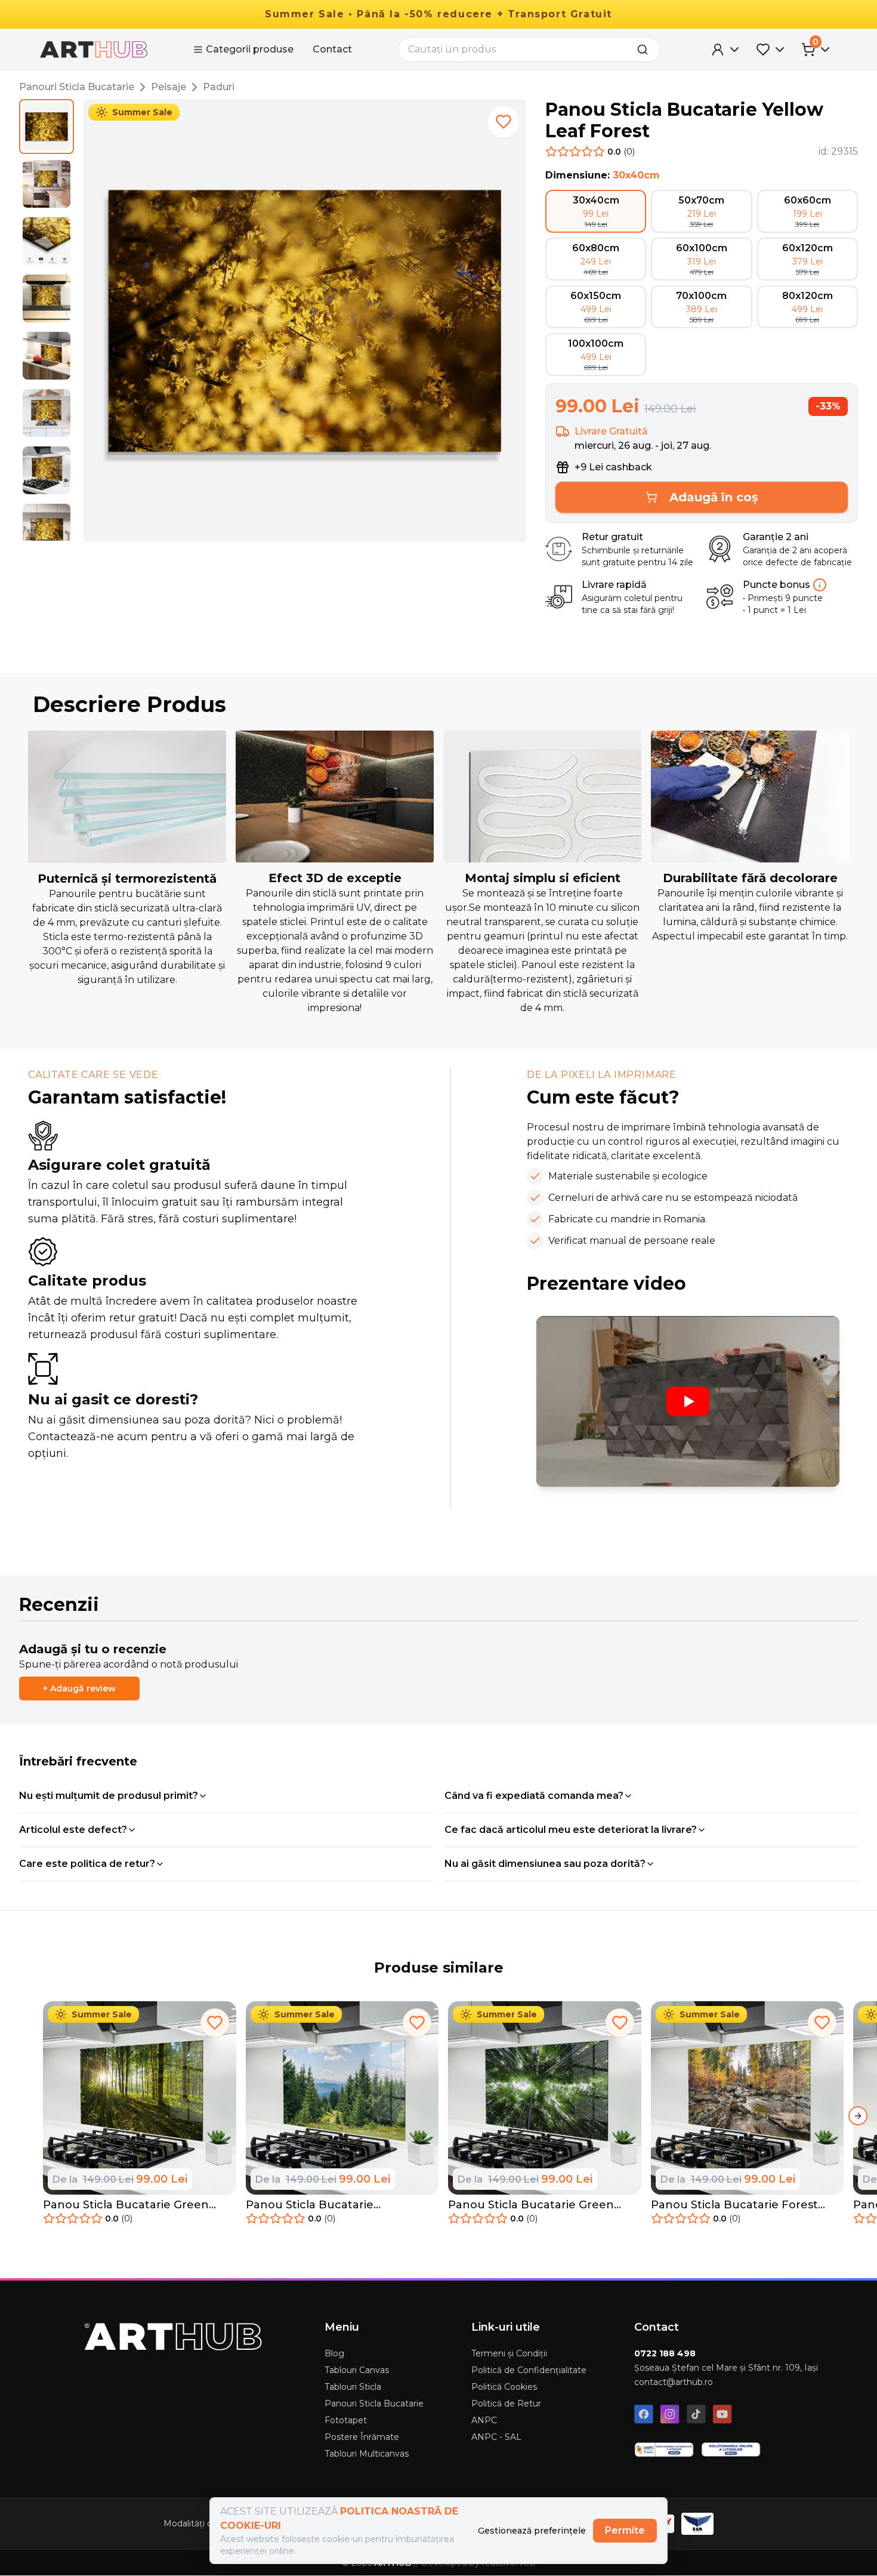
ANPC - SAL (496, 2437)
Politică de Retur (506, 2404)
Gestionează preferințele (532, 2531)
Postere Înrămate (362, 2437)
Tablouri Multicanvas (367, 2454)
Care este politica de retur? (87, 1864)
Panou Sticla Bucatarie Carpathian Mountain (310, 2205)
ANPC (484, 2420)
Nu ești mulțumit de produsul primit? (109, 1796)
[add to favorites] (504, 122)
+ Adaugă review (79, 1688)
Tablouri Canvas (357, 2370)
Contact (332, 49)
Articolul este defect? (73, 1830)
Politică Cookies (504, 2387)
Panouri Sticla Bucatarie (77, 87)
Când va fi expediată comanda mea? (534, 1796)
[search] (646, 50)
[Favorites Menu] (771, 50)
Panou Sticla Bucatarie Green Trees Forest (531, 2205)
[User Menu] (726, 50)
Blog (334, 2353)
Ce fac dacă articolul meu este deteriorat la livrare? (571, 1830)
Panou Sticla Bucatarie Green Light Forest (126, 2205)
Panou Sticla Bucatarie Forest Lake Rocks (734, 2205)
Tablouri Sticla (353, 2387)
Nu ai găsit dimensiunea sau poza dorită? (545, 1864)
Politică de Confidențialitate (529, 2370)
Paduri (219, 87)
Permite (625, 2530)
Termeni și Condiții (509, 2353)
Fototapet (346, 2420)
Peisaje (169, 87)
